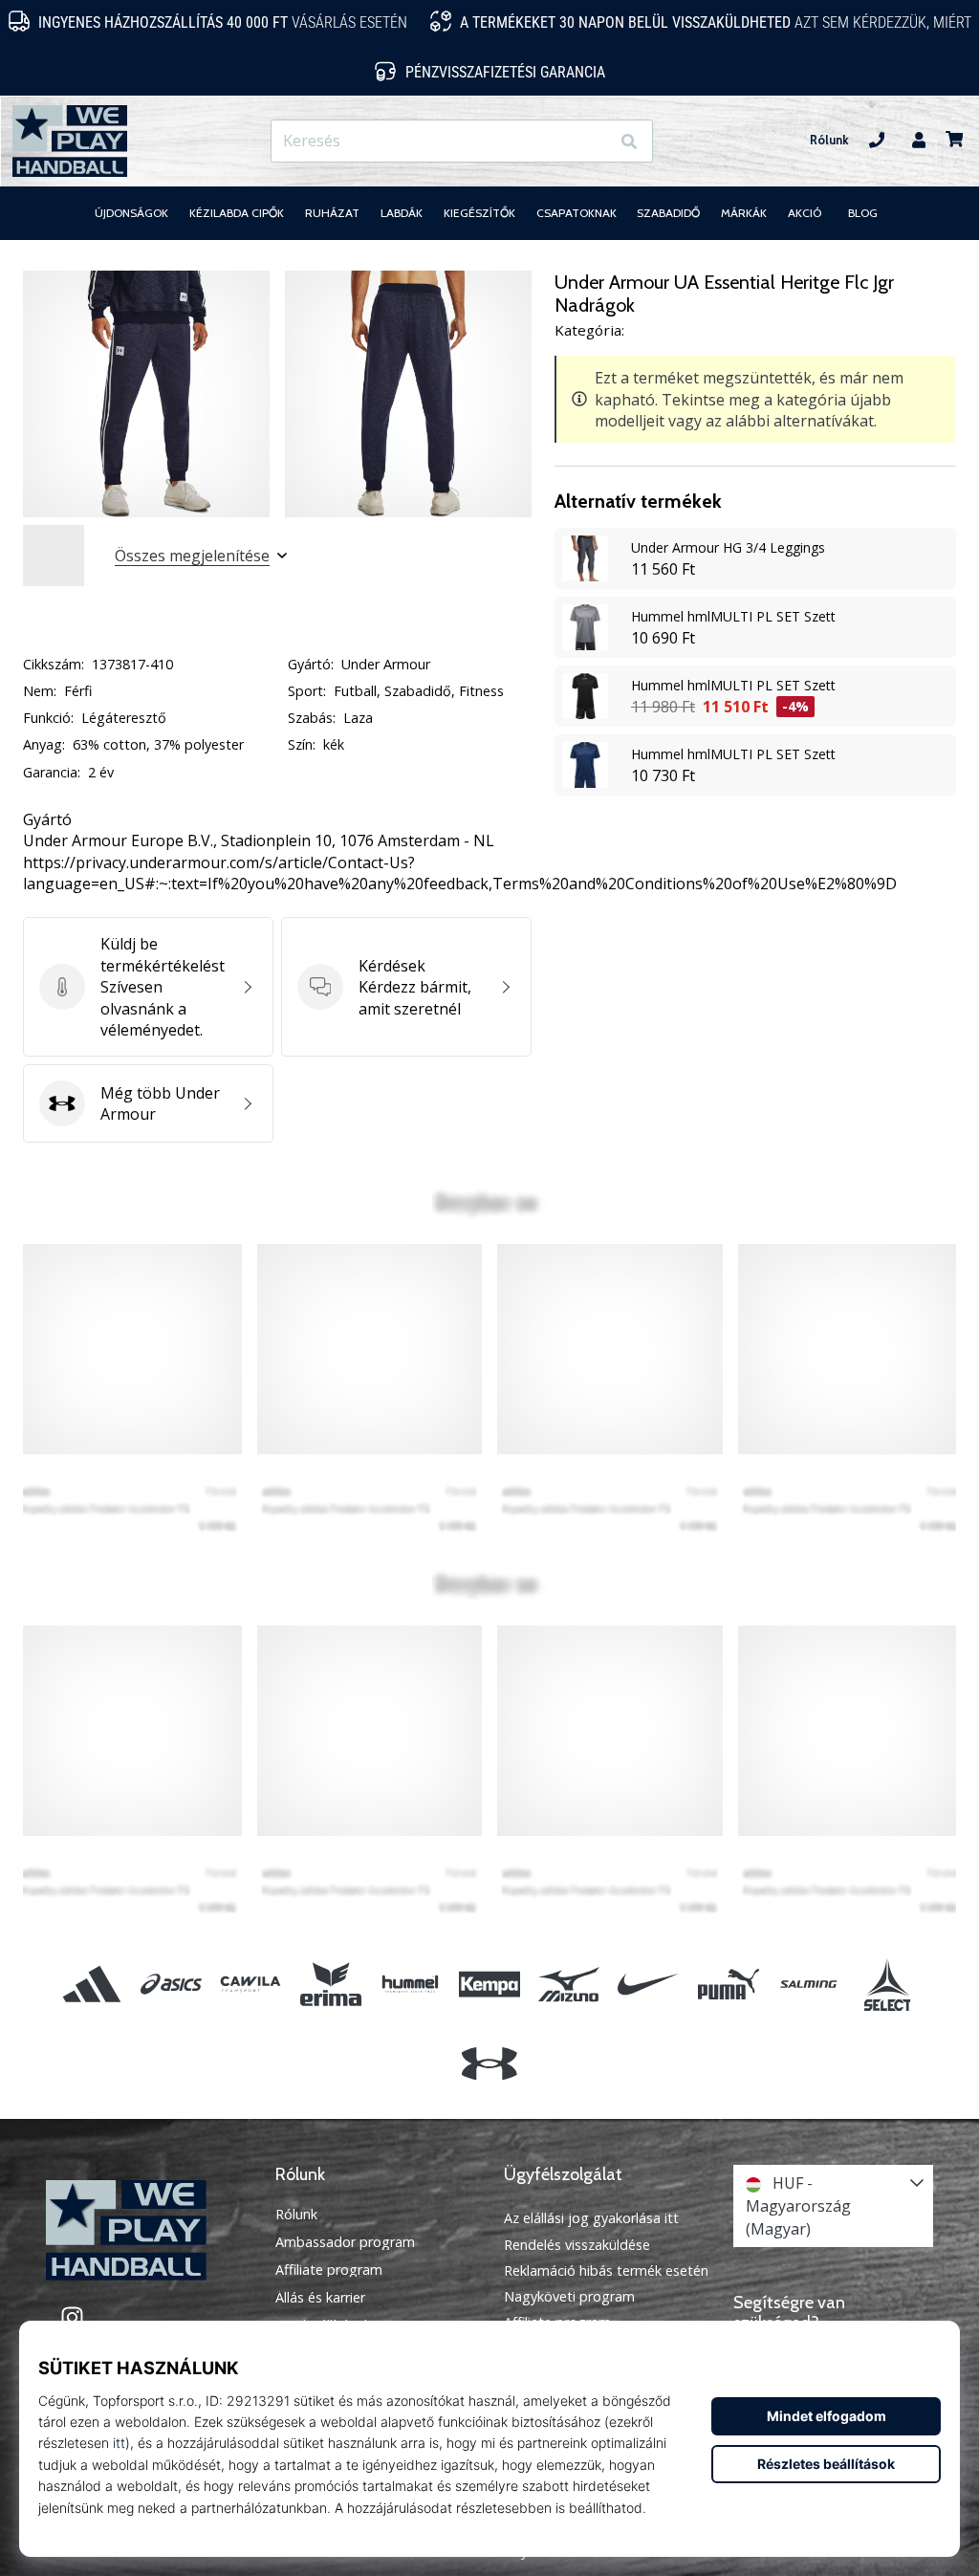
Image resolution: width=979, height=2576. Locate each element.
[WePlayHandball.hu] (146, 2230)
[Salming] (807, 1984)
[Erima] (330, 1984)
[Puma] (728, 1984)
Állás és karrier (320, 2298)
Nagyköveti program (569, 2296)
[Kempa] (489, 1984)
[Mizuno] (569, 1984)
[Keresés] (629, 141)
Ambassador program (345, 2242)
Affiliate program (329, 2270)
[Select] (887, 1984)
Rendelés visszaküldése (577, 2245)
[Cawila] (251, 1984)
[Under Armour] (489, 2064)
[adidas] (91, 1984)
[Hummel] (410, 1984)
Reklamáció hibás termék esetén (606, 2270)
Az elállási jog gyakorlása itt (591, 2218)
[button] (594, 141)
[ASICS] (172, 1984)
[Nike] (649, 1984)
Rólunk (829, 140)
